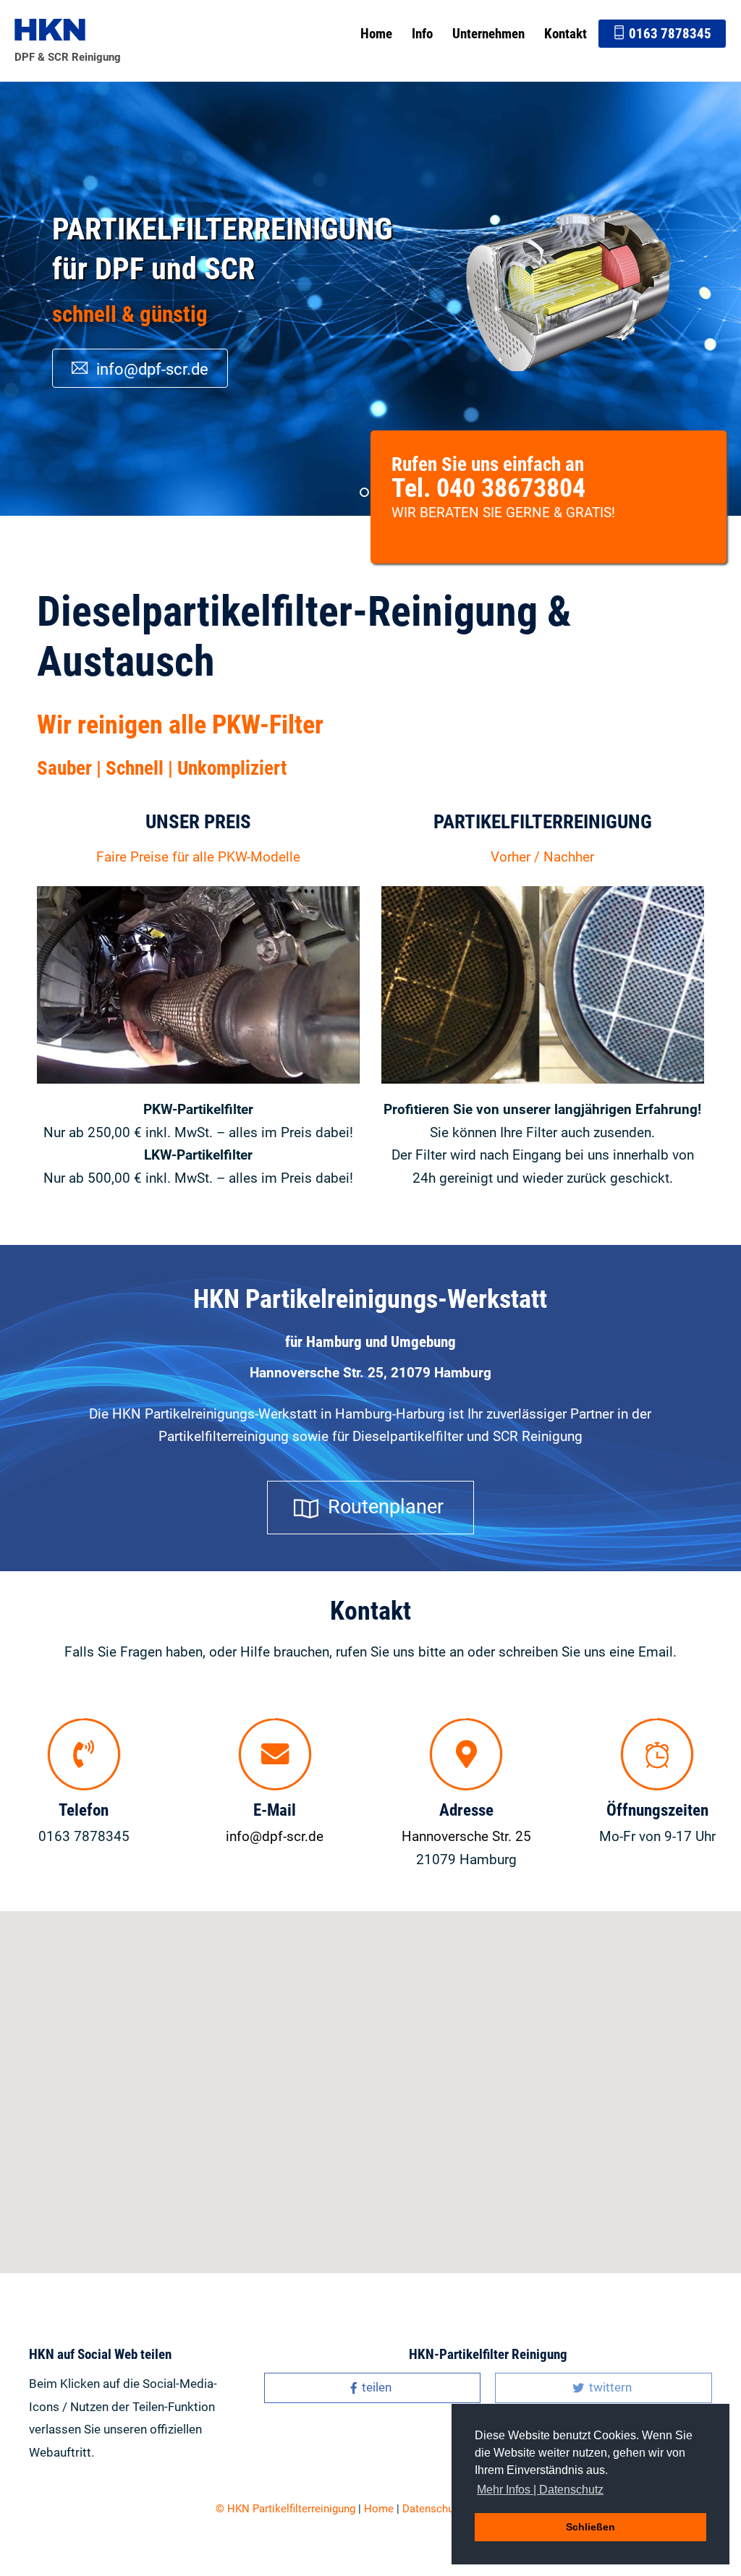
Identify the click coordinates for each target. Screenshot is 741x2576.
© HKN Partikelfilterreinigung (285, 2509)
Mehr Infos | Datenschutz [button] (540, 2490)
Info (422, 34)
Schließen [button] (590, 2527)
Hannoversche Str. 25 (466, 1836)
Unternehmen (488, 34)
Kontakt (566, 34)
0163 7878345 (669, 34)
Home (376, 34)
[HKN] (50, 32)
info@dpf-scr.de (151, 349)
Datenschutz (432, 2509)
